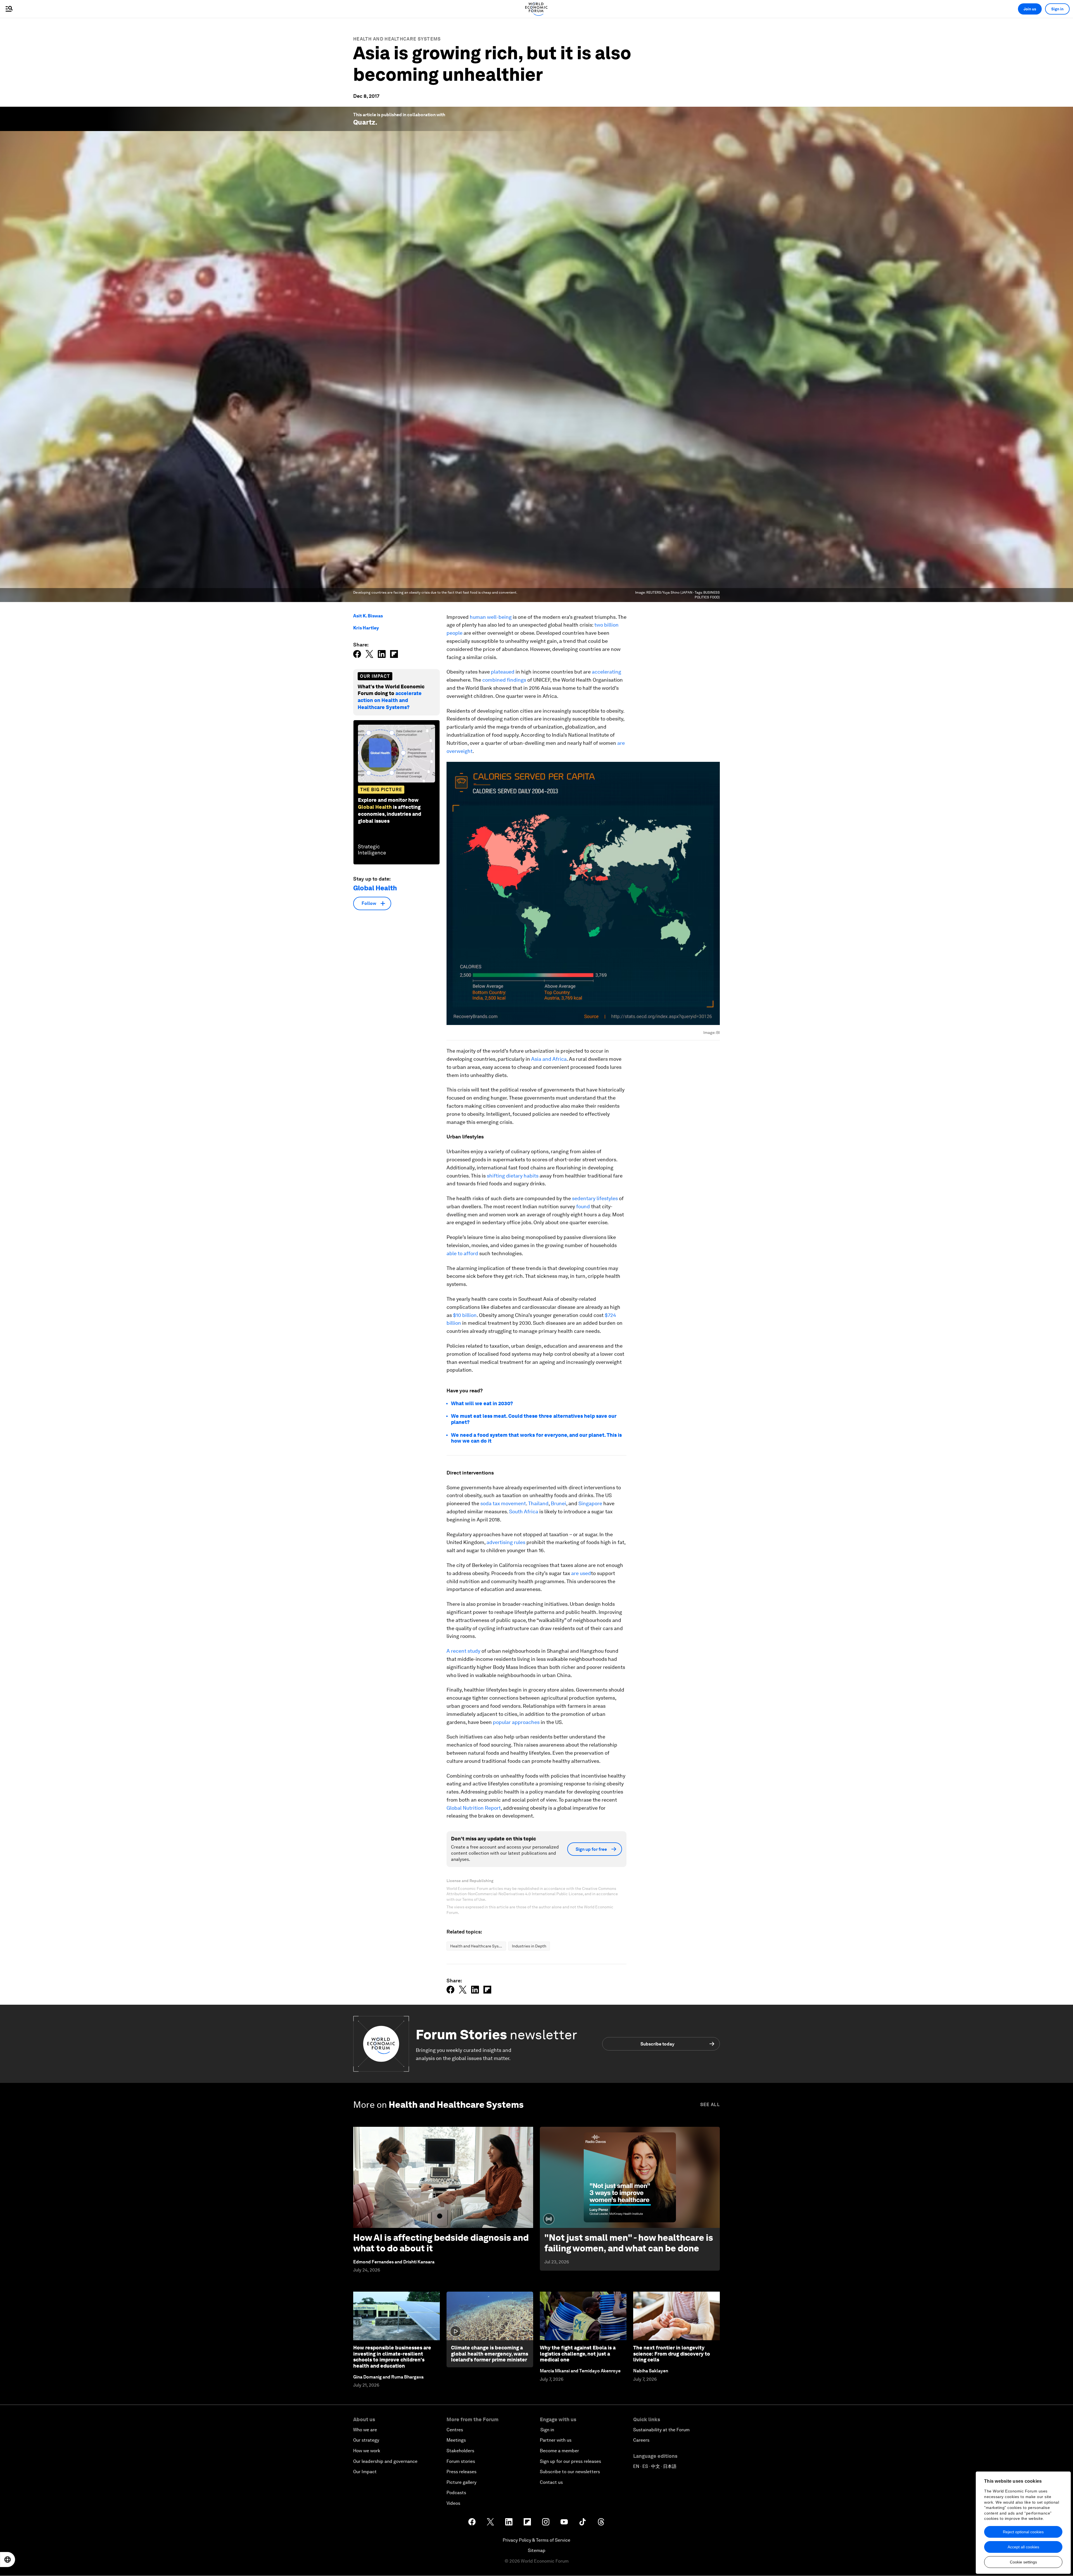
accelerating (606, 672)
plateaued (503, 672)
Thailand (538, 1503)
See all (710, 2105)
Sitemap (537, 2550)
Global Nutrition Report (474, 1808)
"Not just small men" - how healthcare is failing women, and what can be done (629, 2243)
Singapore (590, 1503)
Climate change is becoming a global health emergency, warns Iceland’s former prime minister (490, 2354)
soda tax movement (503, 1503)
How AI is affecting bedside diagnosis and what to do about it (441, 2243)
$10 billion (465, 1315)
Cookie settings (1023, 2562)
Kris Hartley (366, 628)
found (583, 1206)
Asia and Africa (549, 1059)
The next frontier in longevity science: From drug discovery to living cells (672, 2354)
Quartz (364, 122)
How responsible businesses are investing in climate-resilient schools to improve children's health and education (392, 2357)
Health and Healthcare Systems (397, 39)
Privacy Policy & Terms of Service (536, 2540)
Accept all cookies (1023, 2547)
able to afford (462, 1253)
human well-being (491, 617)
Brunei (558, 1503)
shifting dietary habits (513, 1176)
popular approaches (516, 1722)
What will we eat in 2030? (482, 1403)
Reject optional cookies (1023, 2532)
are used (581, 1573)
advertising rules (506, 1542)
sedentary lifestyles (595, 1198)
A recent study (463, 1651)
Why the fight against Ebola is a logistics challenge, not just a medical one (578, 2354)
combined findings (504, 680)
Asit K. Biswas (368, 616)
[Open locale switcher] (8, 2560)
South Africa (524, 1511)
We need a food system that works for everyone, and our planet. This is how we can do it (536, 1438)
